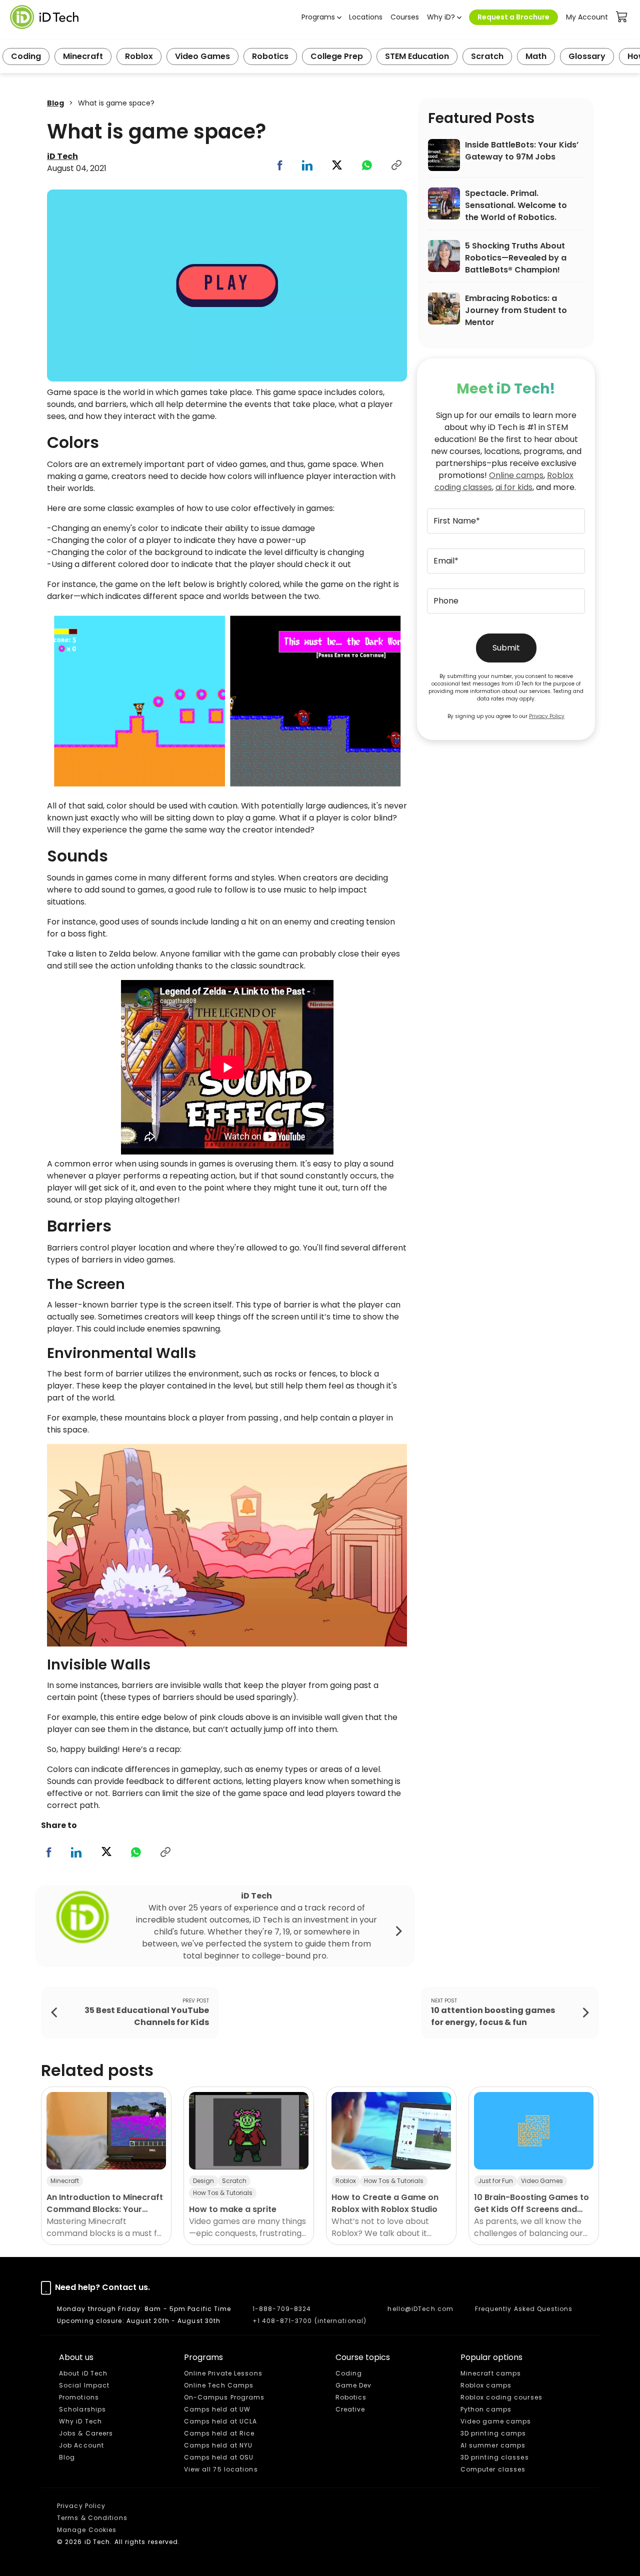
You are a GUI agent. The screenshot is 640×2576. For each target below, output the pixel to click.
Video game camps (496, 2421)
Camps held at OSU (219, 2457)
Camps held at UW (217, 2409)
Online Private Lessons (223, 2373)
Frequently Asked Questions (524, 2309)
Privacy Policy (547, 716)
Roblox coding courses (501, 2397)
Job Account (81, 2445)
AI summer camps (493, 2445)
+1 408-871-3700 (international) (309, 2321)
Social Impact (84, 2385)
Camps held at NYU (218, 2445)
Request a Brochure (513, 17)
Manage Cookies (87, 2530)
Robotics (270, 56)
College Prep (337, 56)
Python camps (486, 2409)
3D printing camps (493, 2433)
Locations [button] (366, 17)
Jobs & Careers (86, 2433)
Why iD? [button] (441, 17)
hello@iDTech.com (420, 2309)
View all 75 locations (221, 2469)
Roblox (139, 56)
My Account (587, 17)
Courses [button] (405, 17)
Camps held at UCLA (221, 2421)
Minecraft (83, 56)
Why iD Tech (80, 2421)
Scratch (487, 56)
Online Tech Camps (219, 2385)
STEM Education (417, 56)
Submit (506, 648)
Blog (55, 103)
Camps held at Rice (219, 2433)
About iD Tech (83, 2373)
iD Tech (62, 156)
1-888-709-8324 (282, 2309)
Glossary (587, 56)
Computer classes (493, 2469)
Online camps (516, 475)
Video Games (202, 56)
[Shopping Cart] (622, 17)
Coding (26, 56)
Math (536, 56)
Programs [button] (318, 17)
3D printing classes (495, 2457)
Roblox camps (486, 2385)
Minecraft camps (491, 2373)
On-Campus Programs (224, 2397)
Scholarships (82, 2409)
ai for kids (514, 487)
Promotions (79, 2397)
